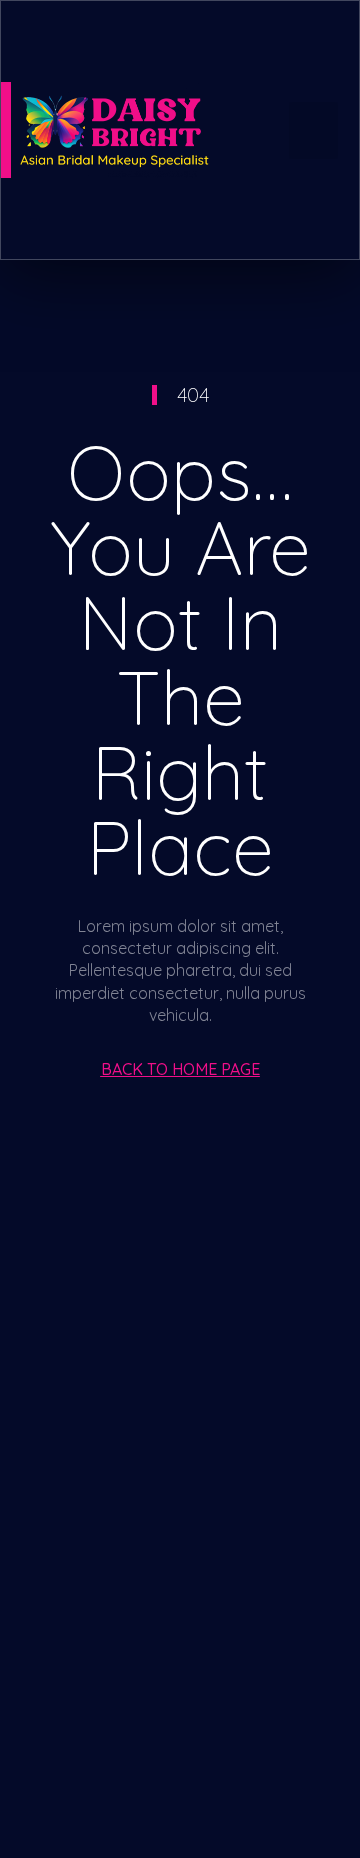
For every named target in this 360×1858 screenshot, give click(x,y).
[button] (313, 130)
